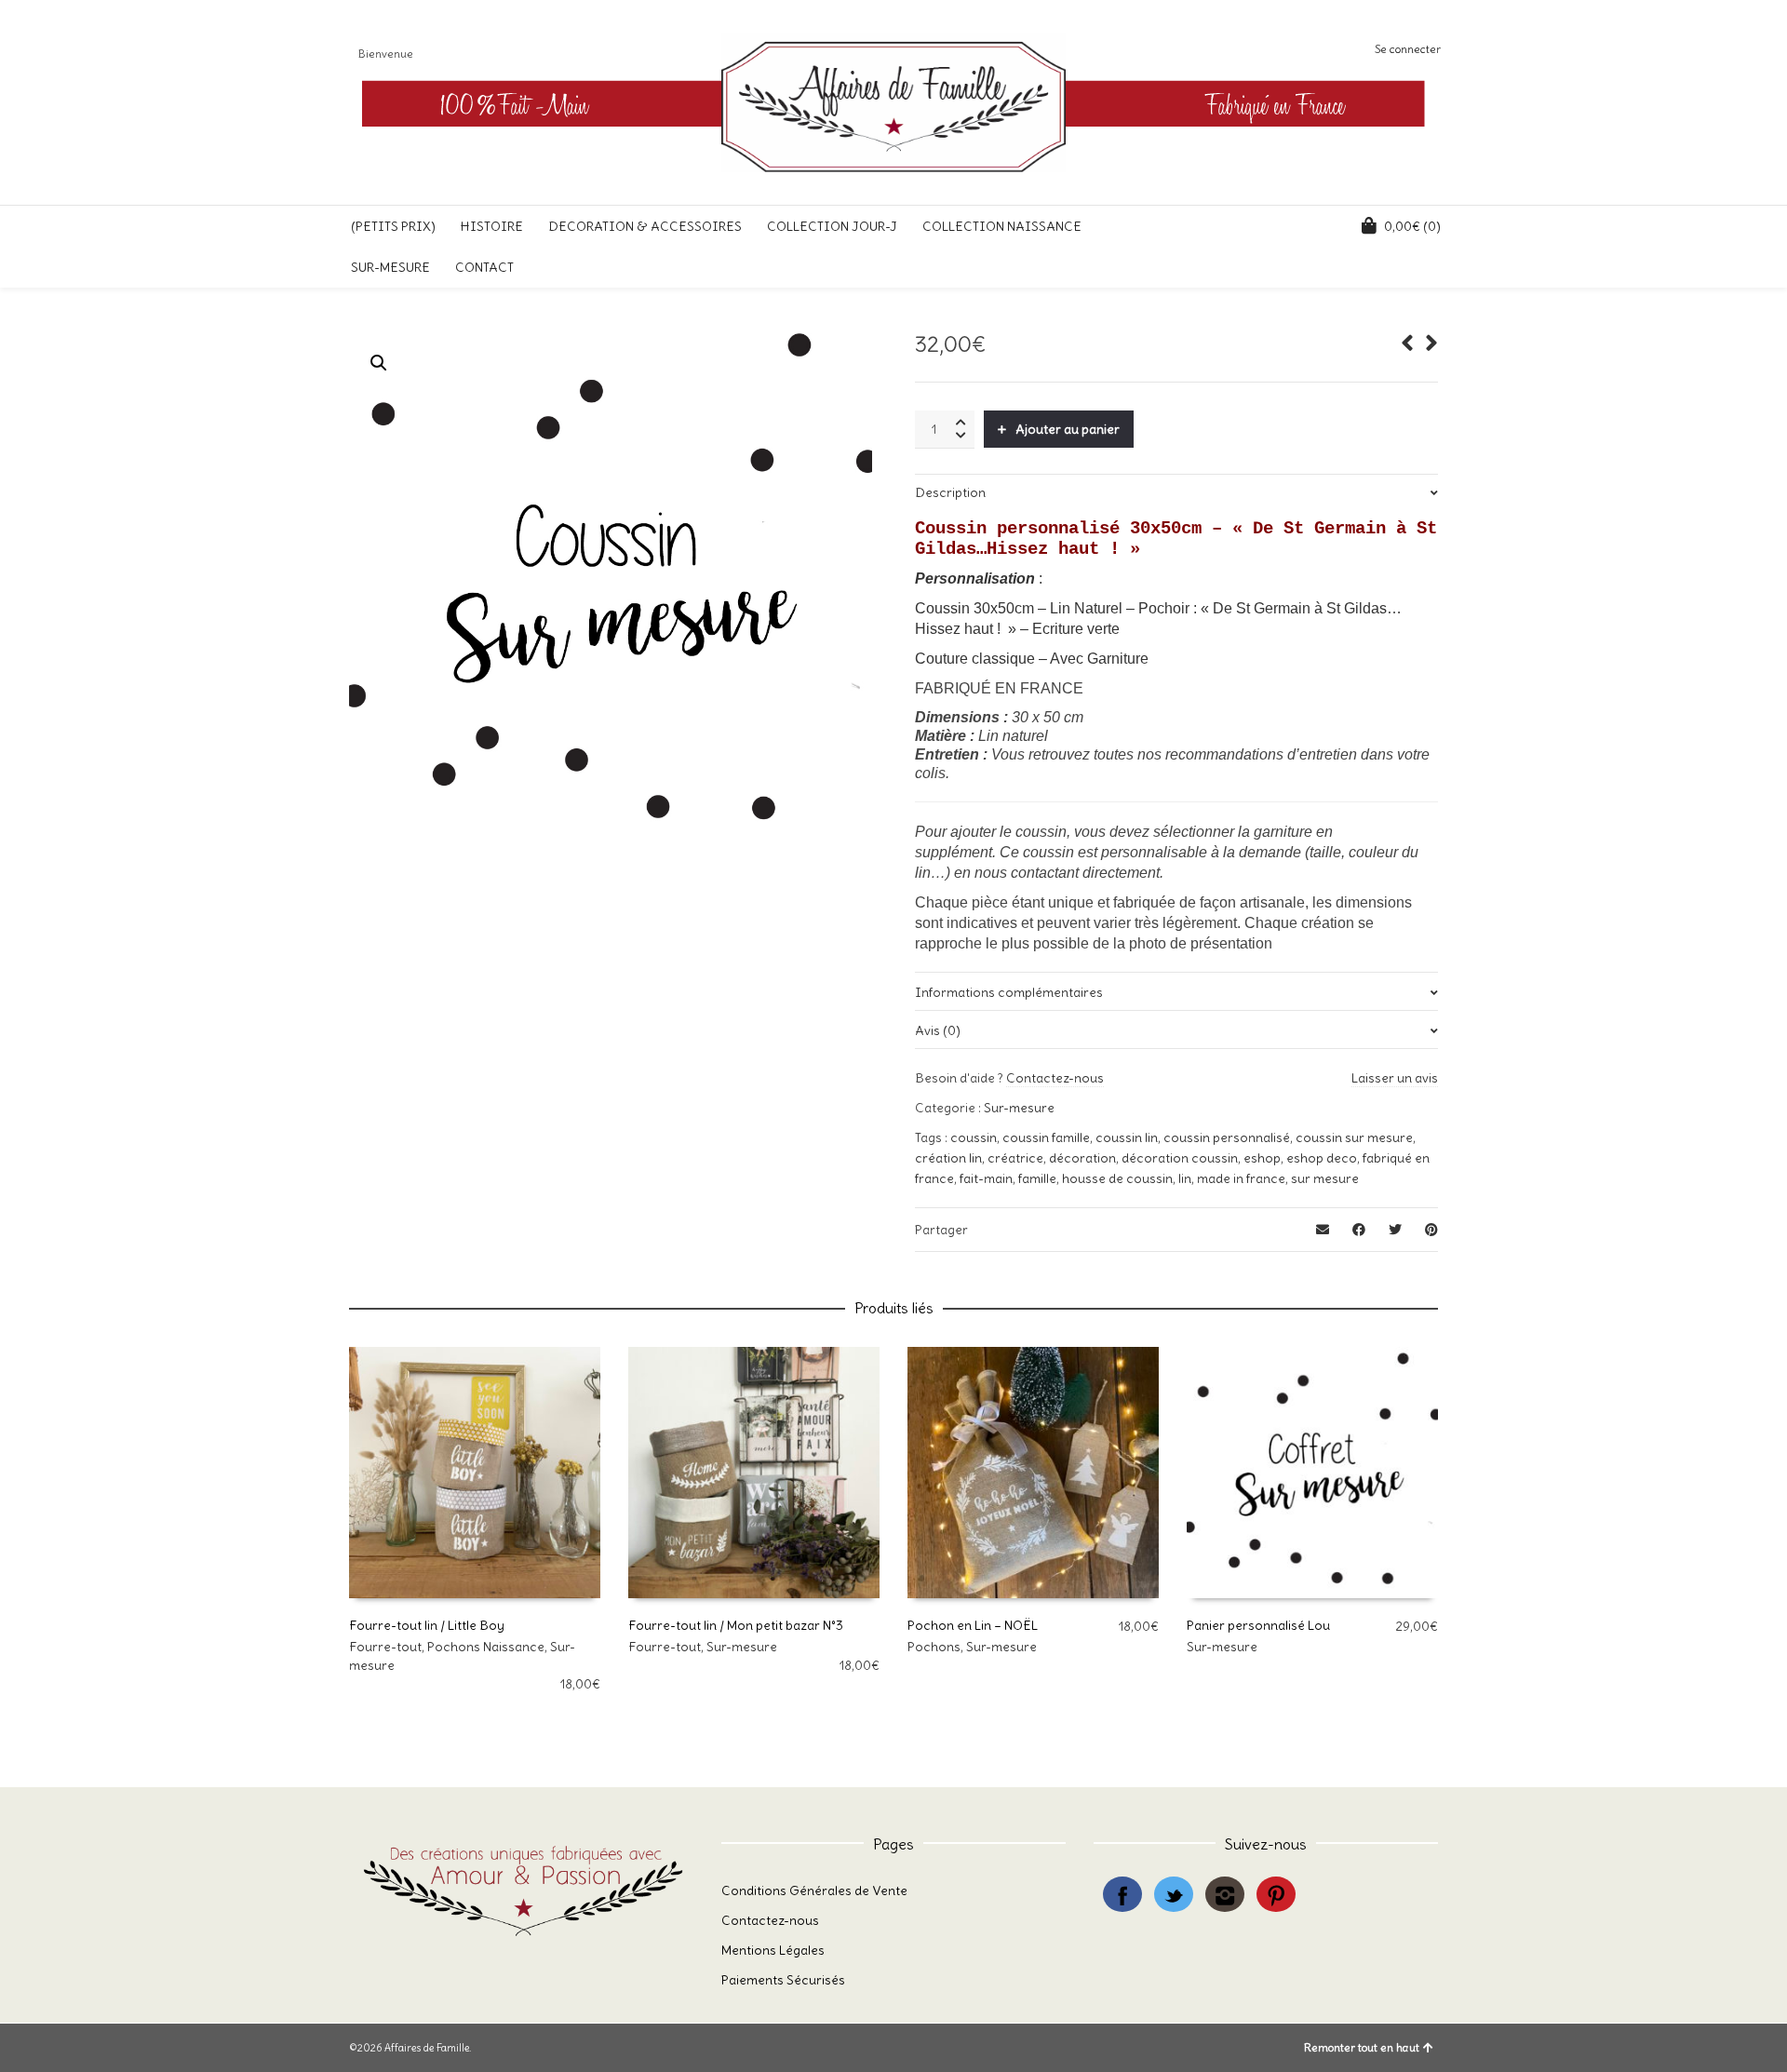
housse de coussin (1117, 1178)
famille (1037, 1178)
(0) (1412, 226)
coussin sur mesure (1354, 1137)
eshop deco (1322, 1158)
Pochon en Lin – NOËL (973, 1625)
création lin (948, 1158)
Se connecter (1408, 49)
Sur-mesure (1019, 1108)
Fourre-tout (385, 1647)
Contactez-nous (1055, 1078)
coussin (974, 1137)
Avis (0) (938, 1030)
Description (950, 492)
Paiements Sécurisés (783, 1980)
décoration (1082, 1158)
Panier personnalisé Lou (1258, 1625)
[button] (379, 363)
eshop (1262, 1158)
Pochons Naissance (486, 1647)
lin (1185, 1178)
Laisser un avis (1395, 1078)
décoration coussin (1180, 1158)
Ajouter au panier (1068, 429)
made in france (1241, 1178)
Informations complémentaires (1009, 992)
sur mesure (1325, 1178)
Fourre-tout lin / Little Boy (427, 1625)
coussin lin (1127, 1137)
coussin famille (1046, 1137)
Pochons (934, 1647)
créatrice (1015, 1158)
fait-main (986, 1178)
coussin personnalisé (1227, 1137)
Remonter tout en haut (1362, 2047)
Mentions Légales (773, 1950)
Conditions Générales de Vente (814, 1890)
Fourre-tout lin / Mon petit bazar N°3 (736, 1625)
